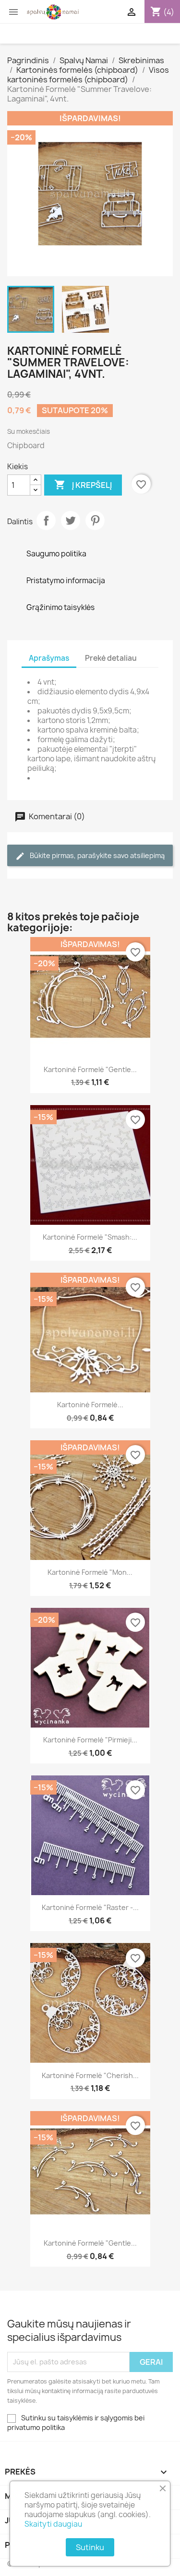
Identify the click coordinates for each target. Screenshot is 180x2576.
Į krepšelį (83, 485)
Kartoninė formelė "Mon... (90, 1572)
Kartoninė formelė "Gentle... (90, 1069)
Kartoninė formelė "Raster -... (90, 1907)
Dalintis (46, 520)
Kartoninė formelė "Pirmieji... (90, 1740)
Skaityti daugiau (53, 2524)
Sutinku (90, 2547)
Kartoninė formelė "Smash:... (90, 1237)
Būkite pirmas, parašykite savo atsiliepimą (96, 855)
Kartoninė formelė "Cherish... (90, 2075)
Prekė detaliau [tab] (111, 658)
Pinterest (95, 520)
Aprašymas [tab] (49, 658)
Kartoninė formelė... (90, 1405)
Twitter (71, 520)
